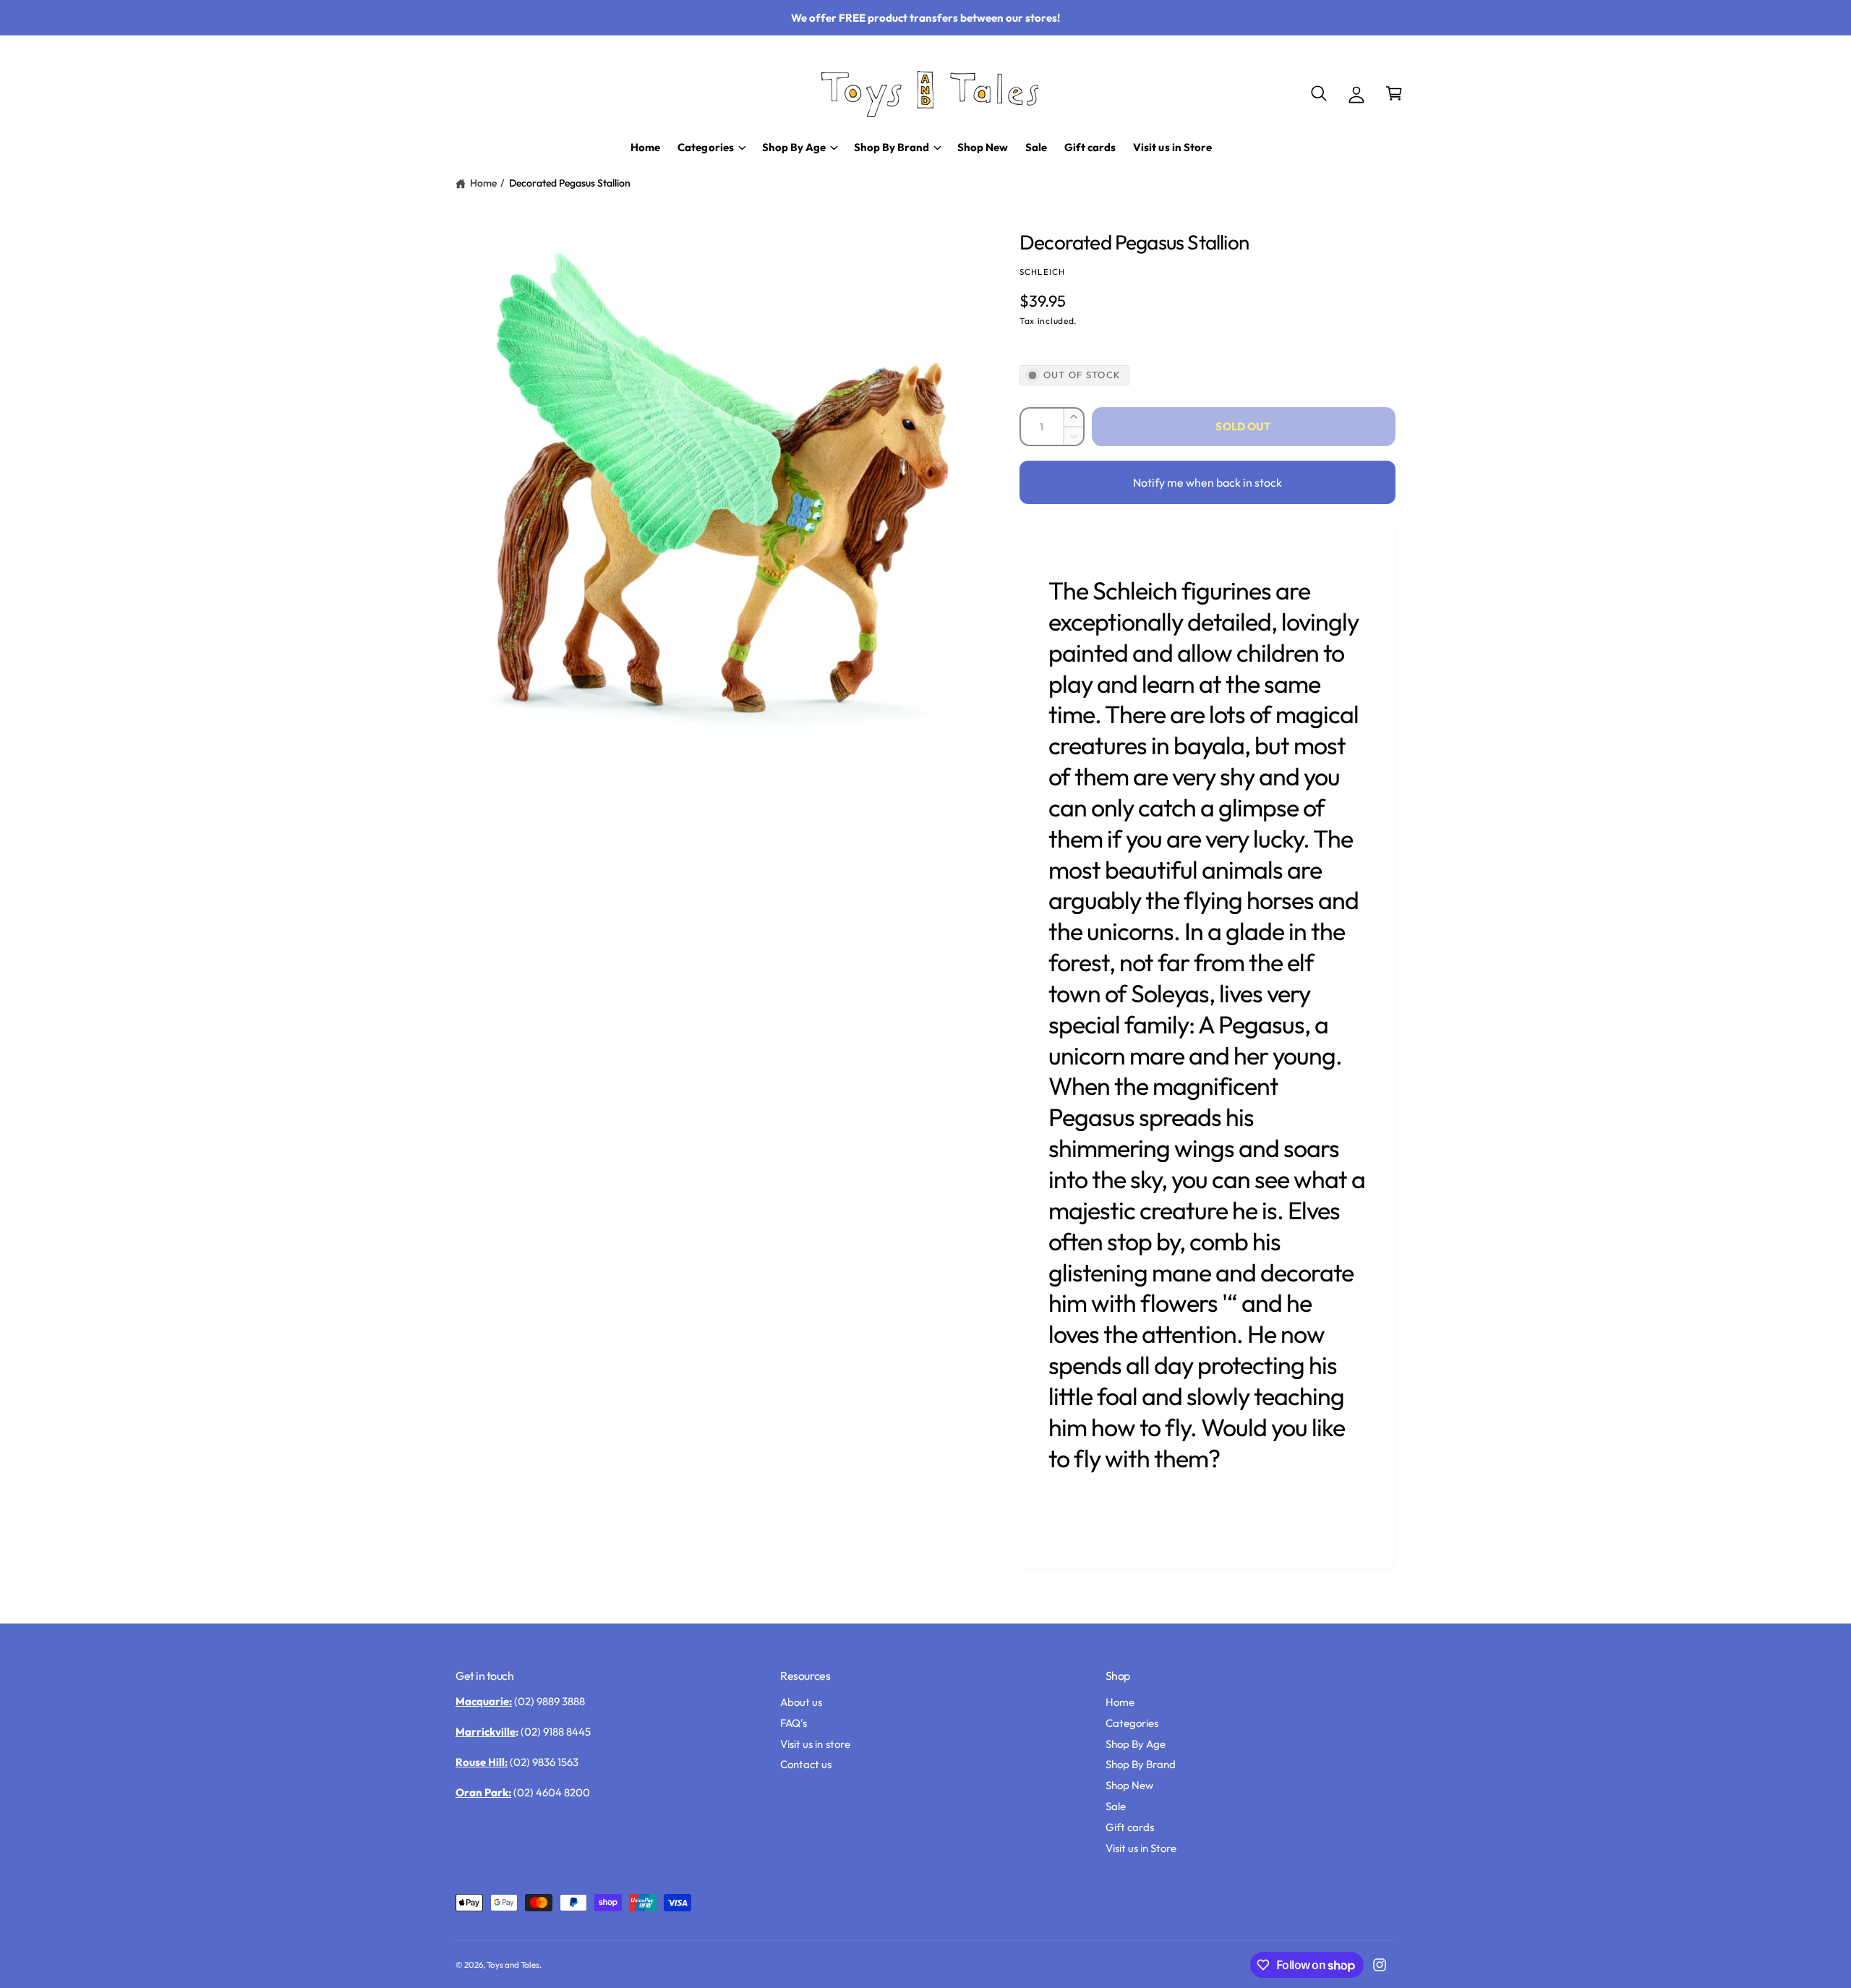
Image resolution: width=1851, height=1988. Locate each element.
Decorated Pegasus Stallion (570, 183)
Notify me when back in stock (1207, 482)
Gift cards (1130, 1827)
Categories (1132, 1723)
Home (483, 183)
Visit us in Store (1141, 1848)
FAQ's (794, 1723)
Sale (1116, 1806)
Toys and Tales (513, 1964)
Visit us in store (815, 1744)
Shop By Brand (1141, 1764)
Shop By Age (1136, 1744)
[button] (1319, 93)
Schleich (1042, 272)
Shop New (1129, 1785)
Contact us (806, 1764)
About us (801, 1702)
